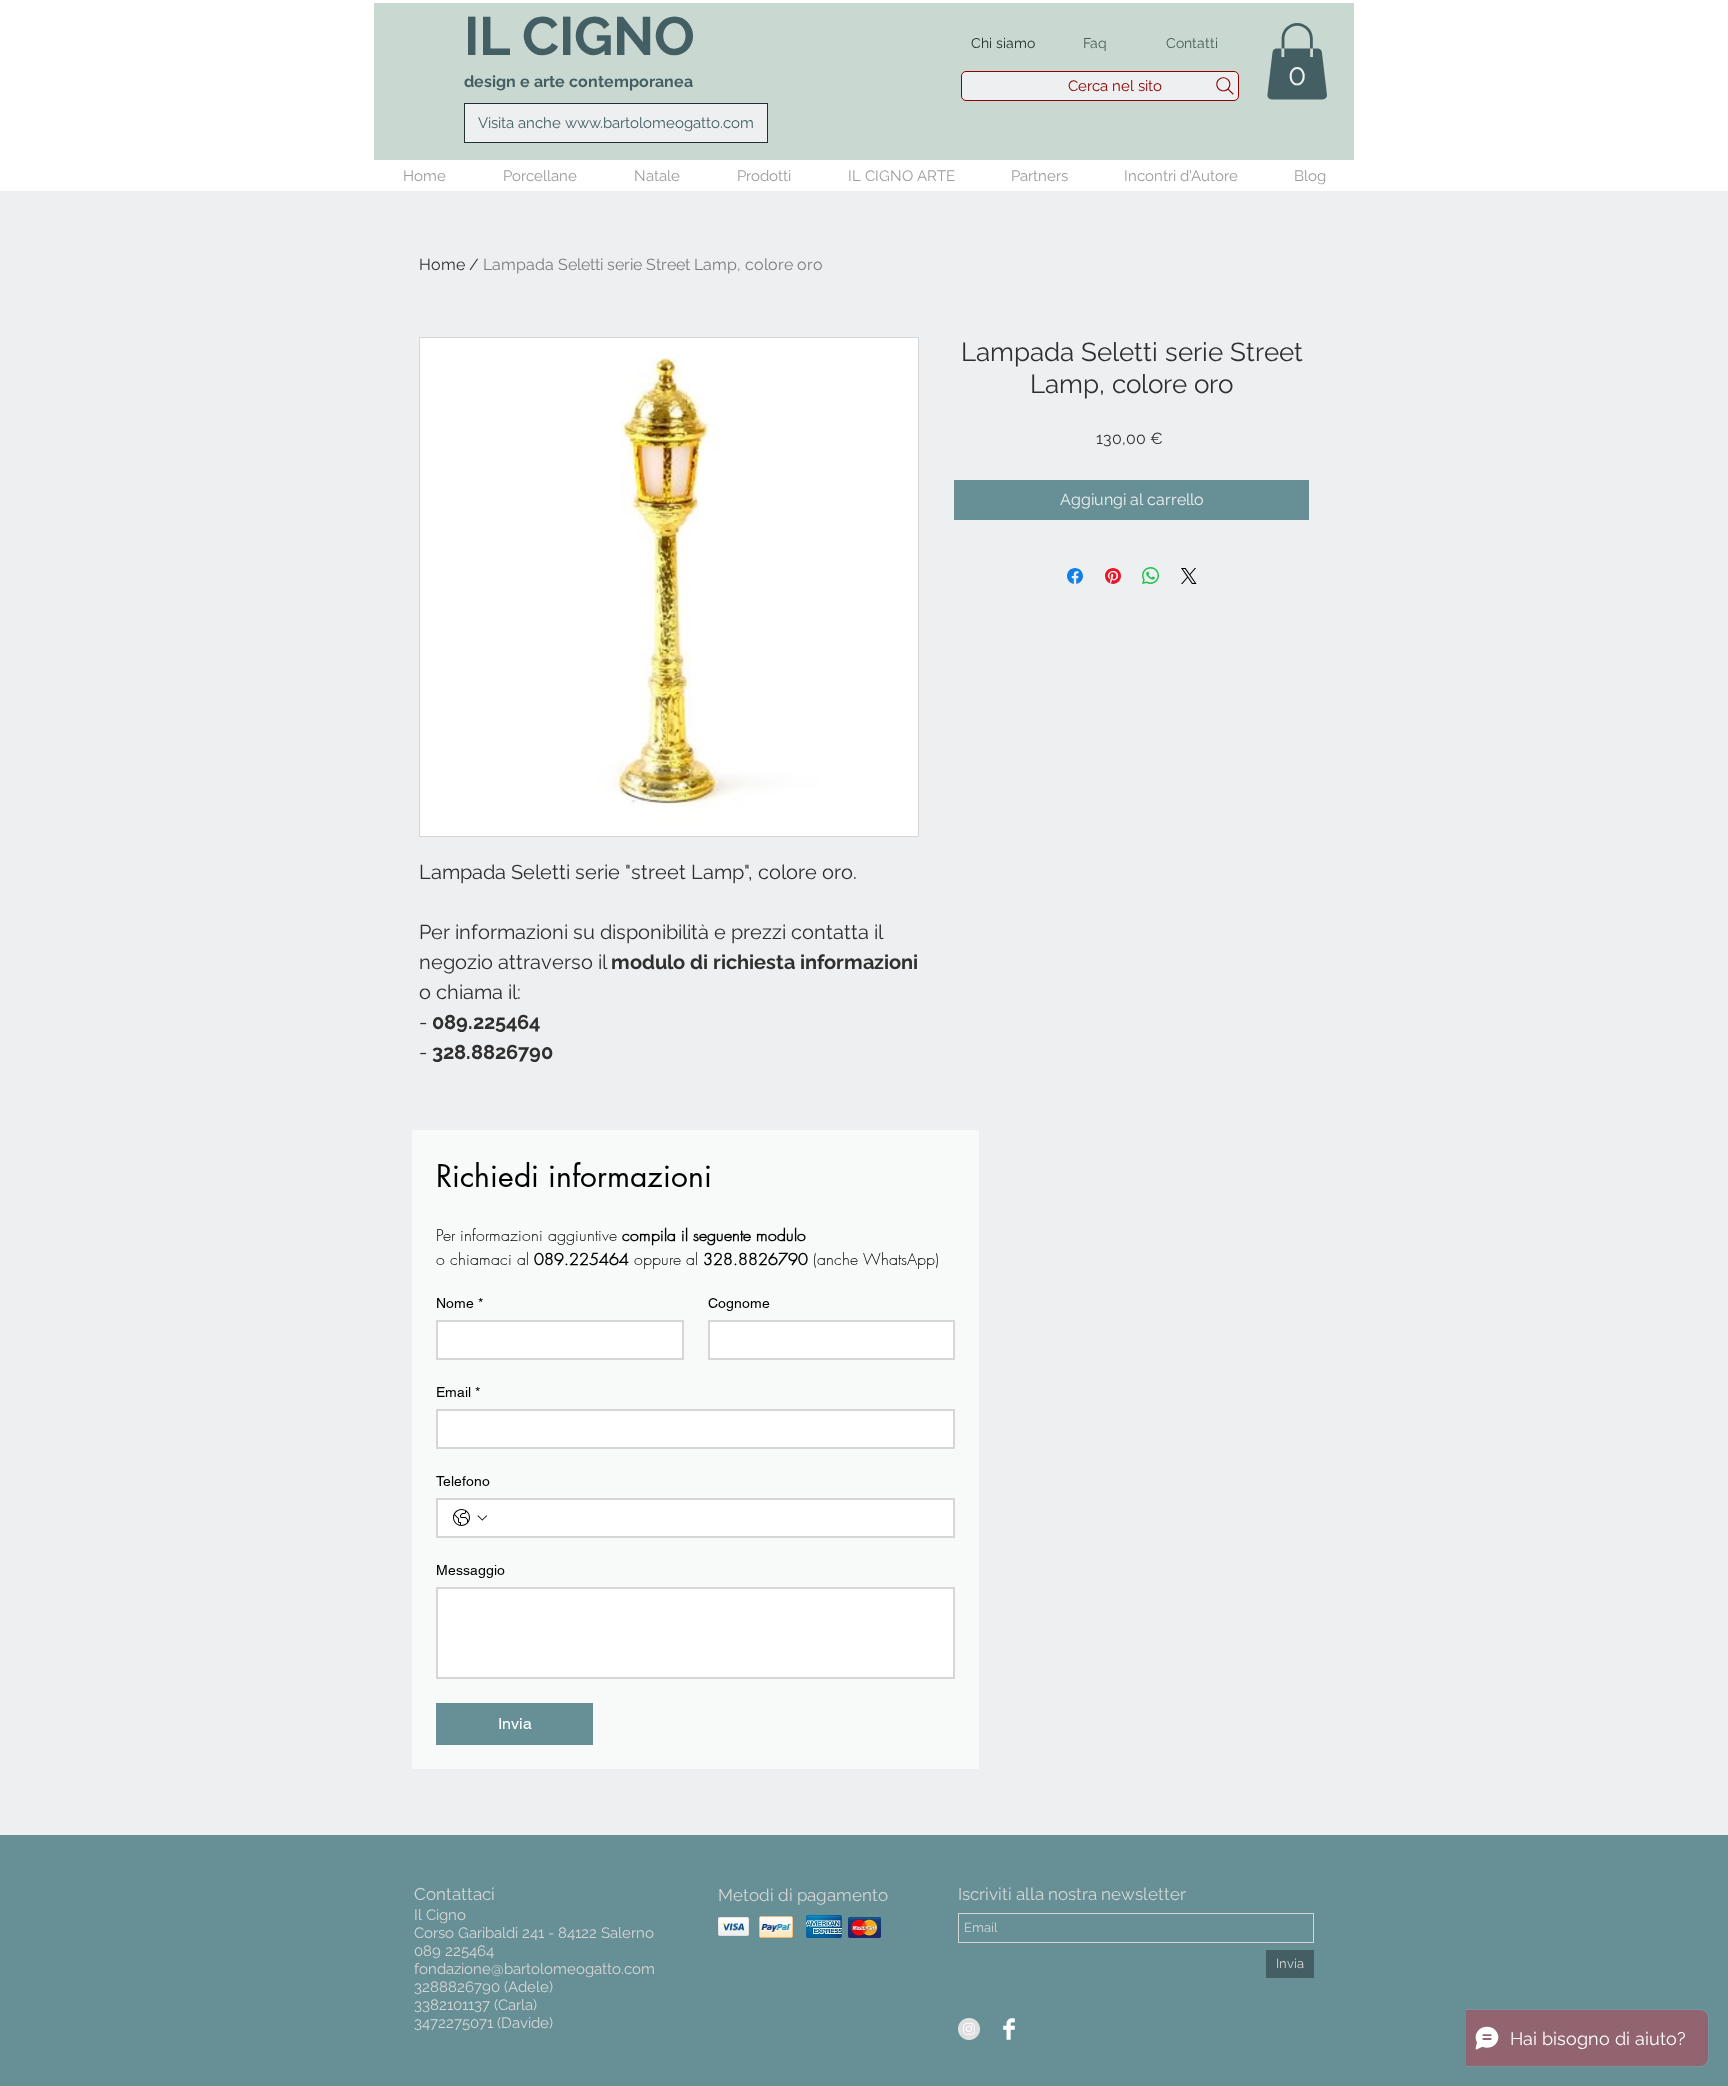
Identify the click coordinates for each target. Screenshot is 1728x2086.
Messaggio (470, 1570)
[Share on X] (1189, 576)
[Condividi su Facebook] (1075, 576)
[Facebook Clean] (1009, 2029)
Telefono (463, 1481)
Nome (459, 1303)
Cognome (739, 1303)
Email (458, 1392)
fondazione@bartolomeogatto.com (534, 1969)
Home (442, 264)
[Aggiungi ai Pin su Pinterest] (1113, 576)
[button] (1297, 61)
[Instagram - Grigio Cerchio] (969, 2029)
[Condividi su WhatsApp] (1151, 576)
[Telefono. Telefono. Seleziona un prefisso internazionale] (470, 1518)
